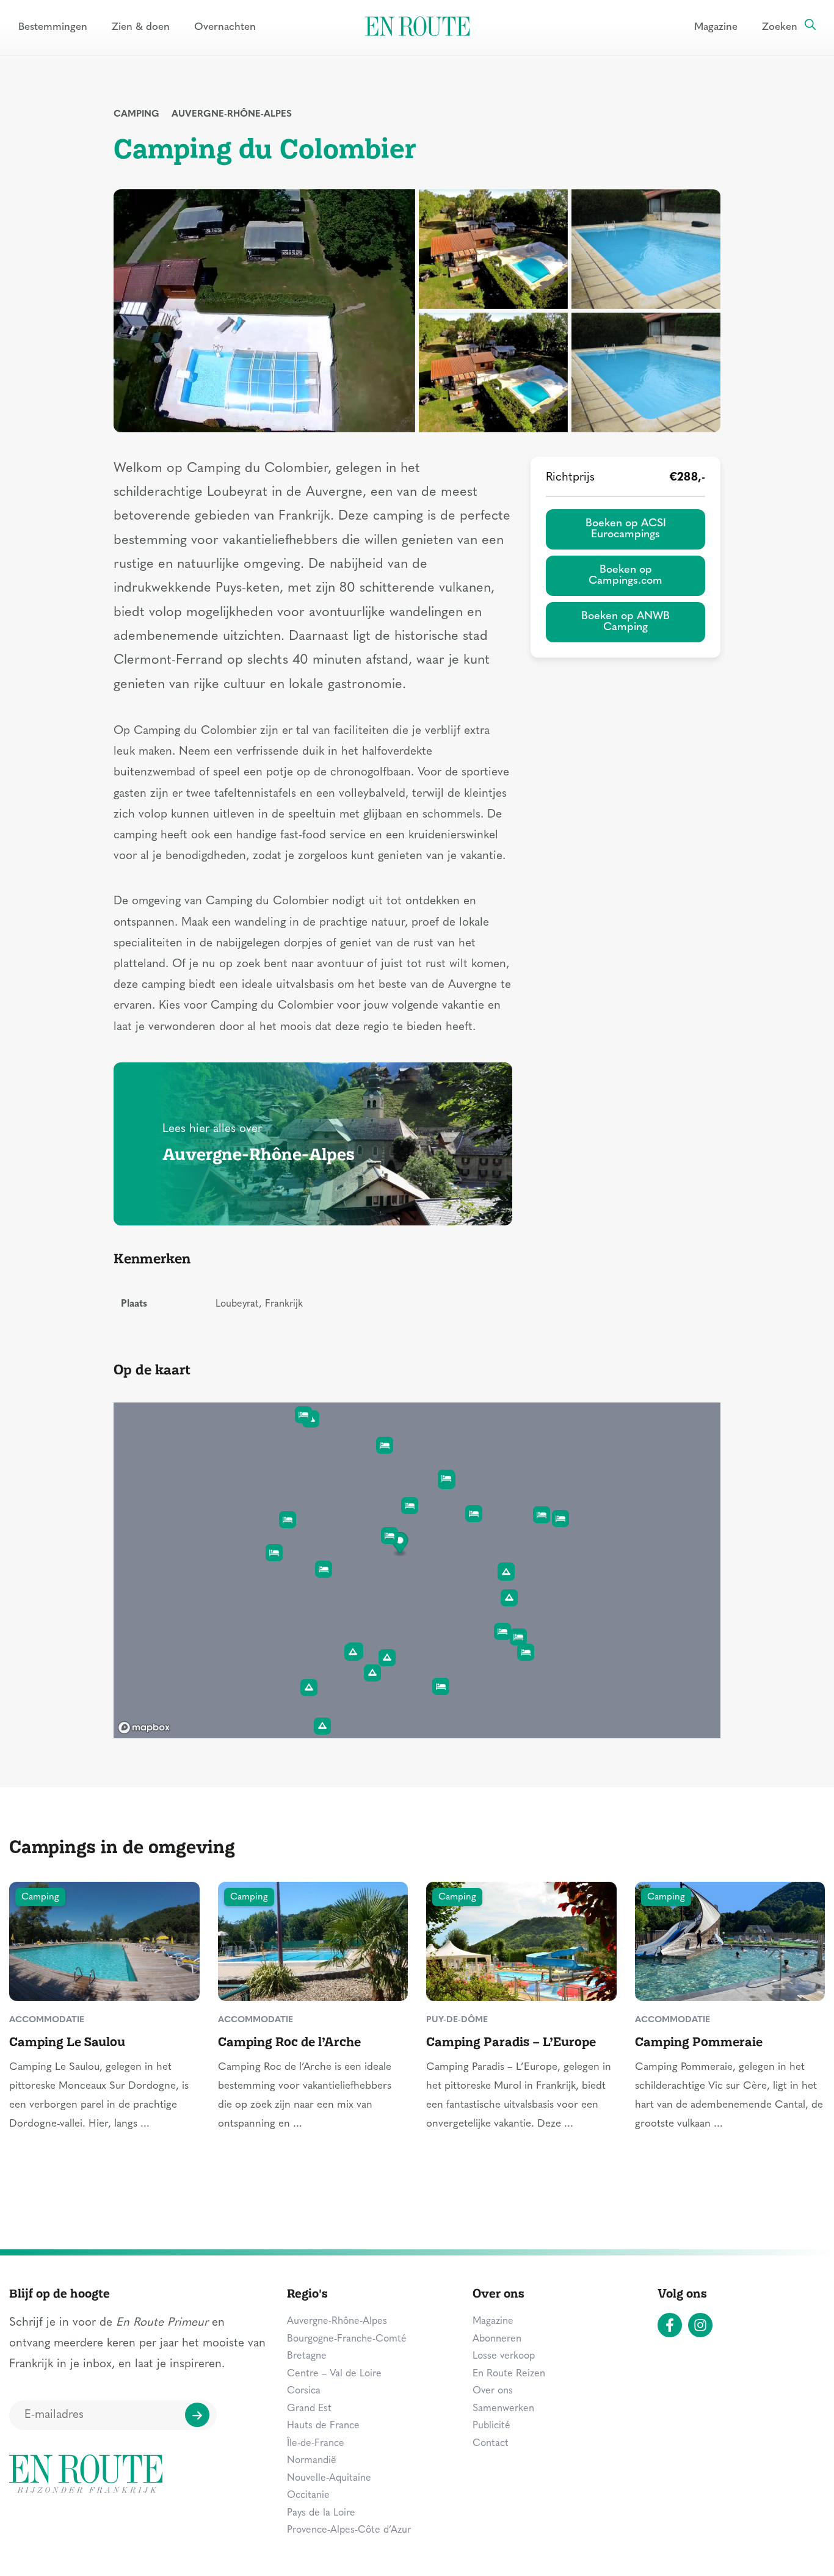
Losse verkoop (504, 2356)
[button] (400, 1544)
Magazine (716, 27)
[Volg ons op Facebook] (670, 2325)
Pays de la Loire (321, 2513)
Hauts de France (323, 2426)
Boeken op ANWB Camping (625, 622)
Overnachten (225, 27)
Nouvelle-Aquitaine (329, 2478)
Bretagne (307, 2356)
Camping (136, 114)
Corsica (304, 2391)
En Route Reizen (509, 2374)
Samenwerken (503, 2409)
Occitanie (308, 2495)
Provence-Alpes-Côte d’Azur (349, 2530)
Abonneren (497, 2339)
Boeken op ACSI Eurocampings (626, 529)
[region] (417, 1570)
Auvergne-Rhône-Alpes (232, 114)
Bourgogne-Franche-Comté (347, 2339)
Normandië (312, 2461)
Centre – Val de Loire (334, 2374)
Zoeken (780, 27)
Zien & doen (141, 27)
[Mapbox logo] (144, 1728)
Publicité (491, 2426)
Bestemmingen (53, 27)
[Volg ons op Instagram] (700, 2325)
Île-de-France (316, 2444)
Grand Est (309, 2409)
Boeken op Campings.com (625, 575)
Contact (491, 2444)
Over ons (493, 2391)
